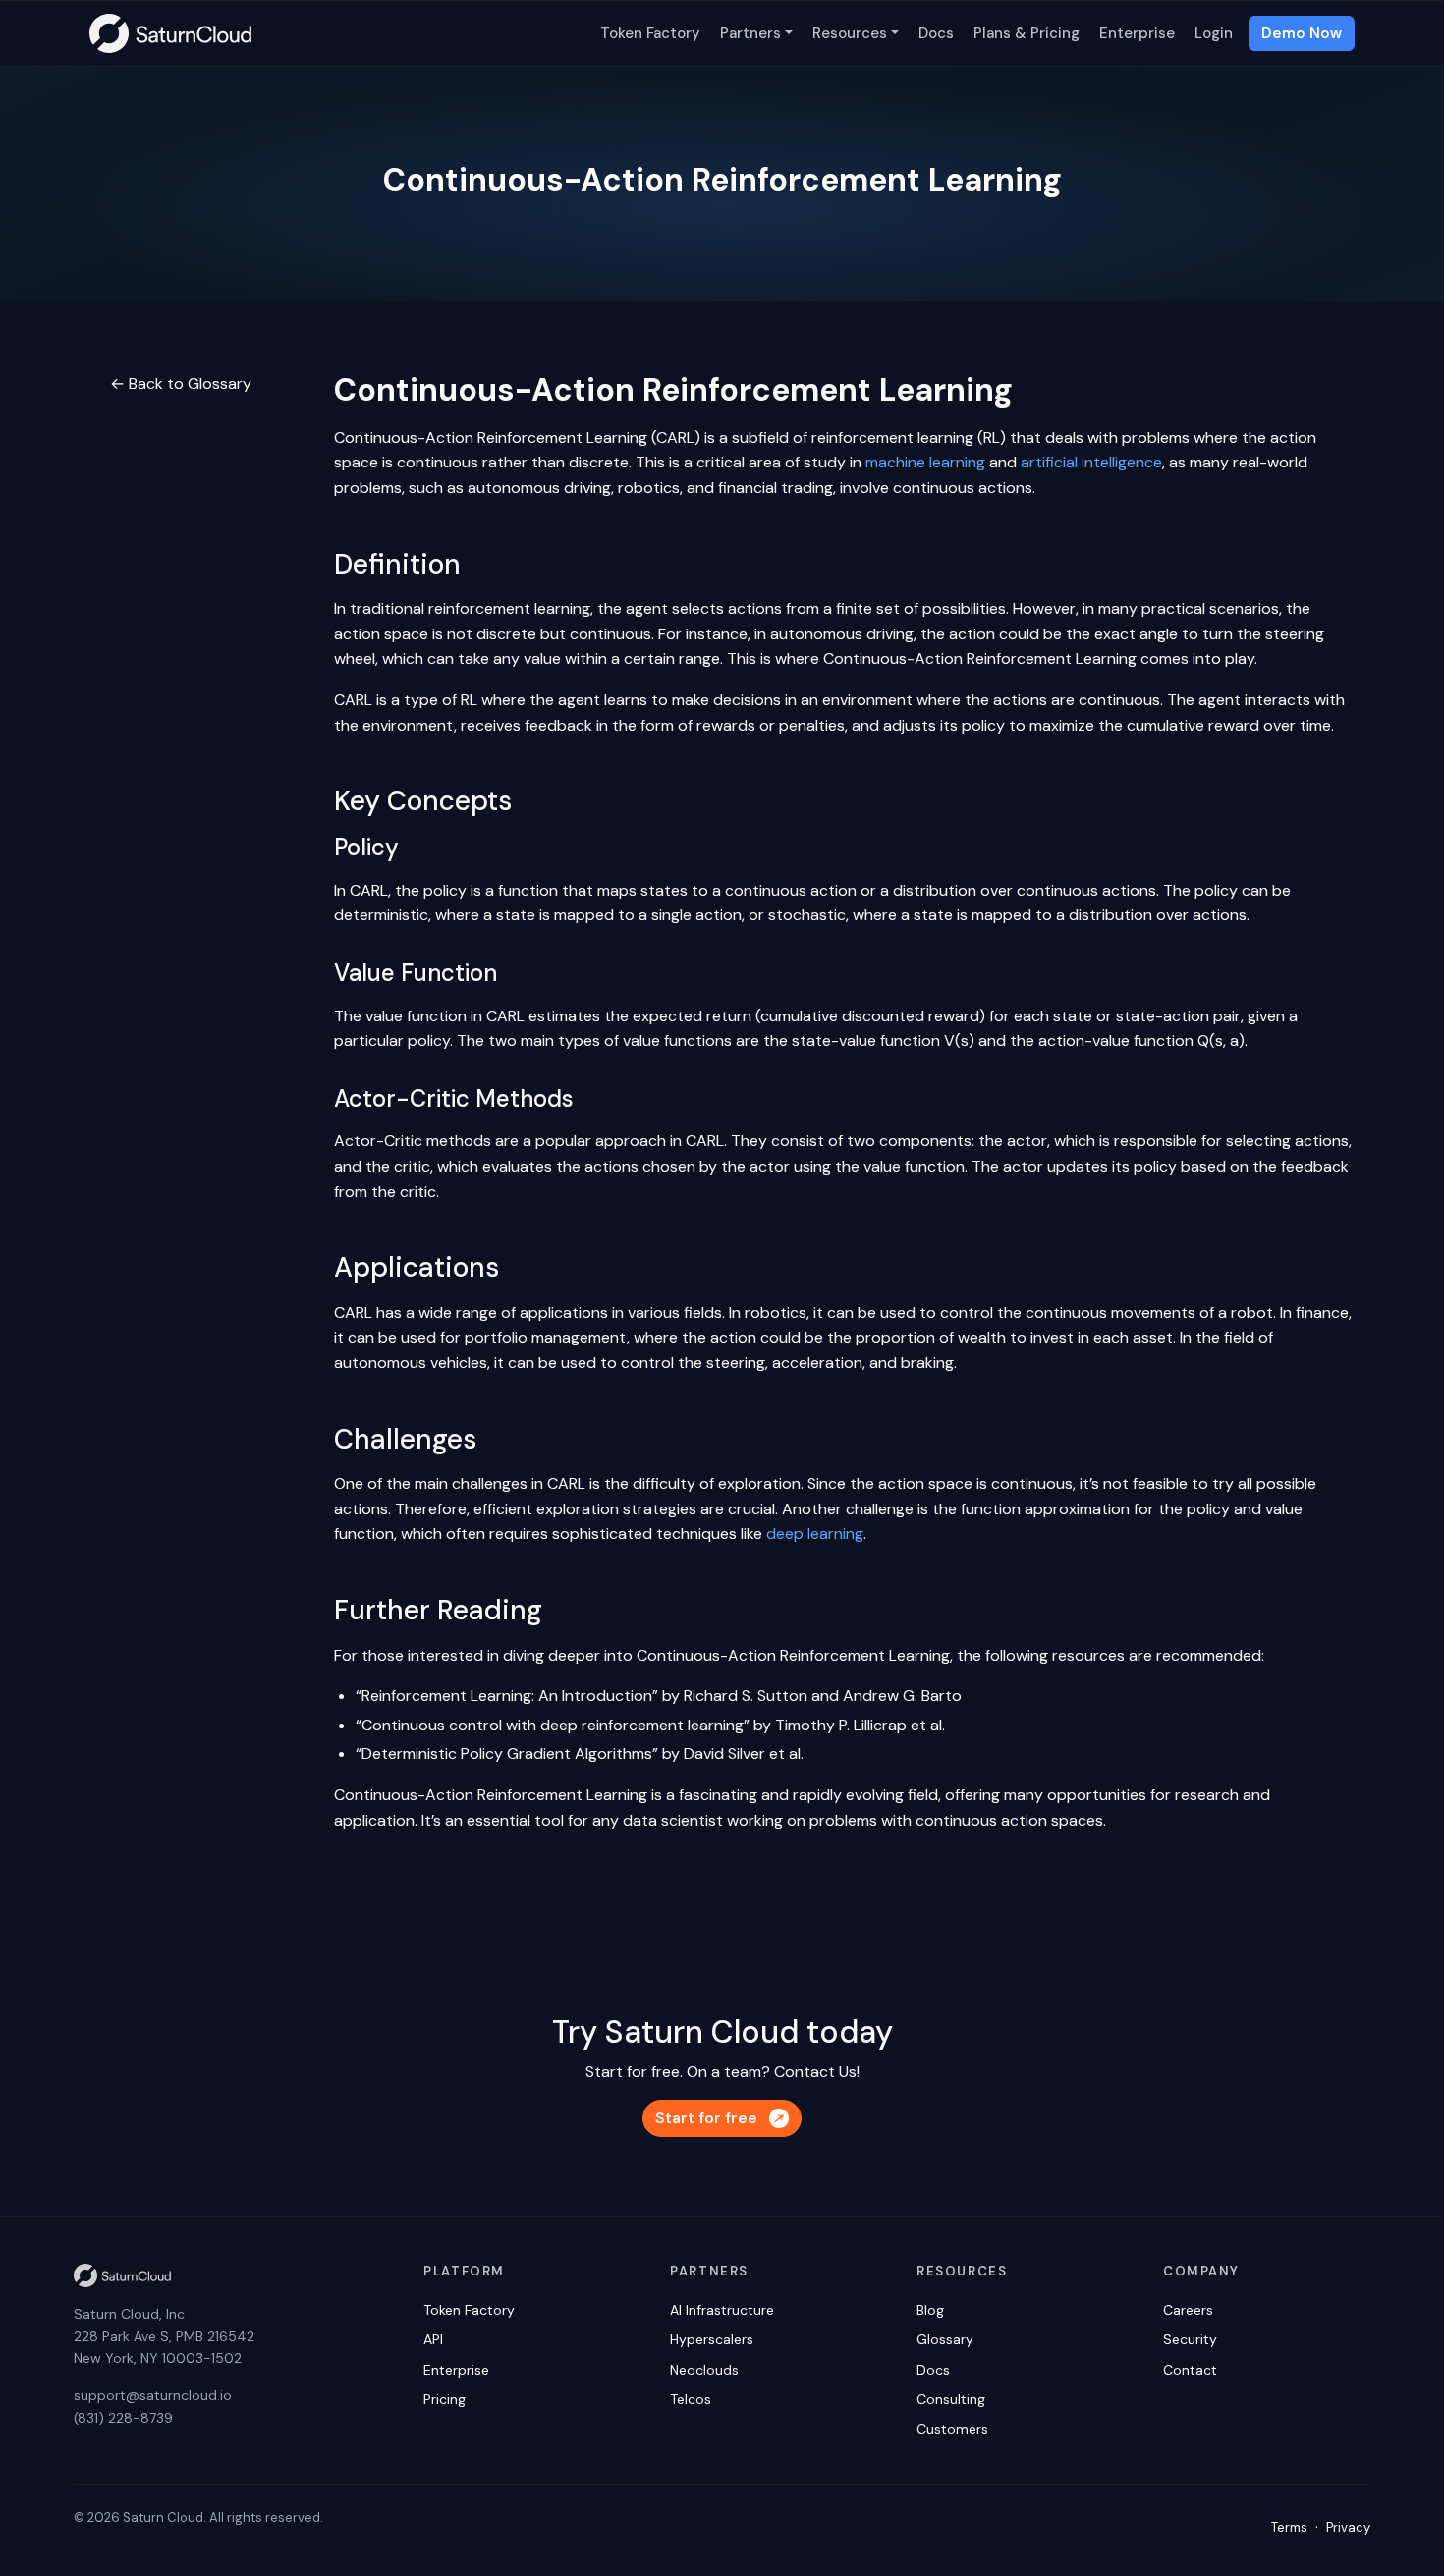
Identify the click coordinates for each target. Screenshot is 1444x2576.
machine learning (925, 462)
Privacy (1348, 2527)
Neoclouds (704, 2370)
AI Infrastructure (722, 2310)
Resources (850, 33)
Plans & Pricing (1027, 33)
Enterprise (1137, 33)
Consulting (951, 2399)
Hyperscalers (712, 2339)
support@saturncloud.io (153, 2395)
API (433, 2339)
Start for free (706, 2118)
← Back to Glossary (181, 384)
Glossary (945, 2339)
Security (1190, 2339)
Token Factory (650, 33)
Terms (1289, 2527)
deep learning (815, 1534)
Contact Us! (817, 2072)
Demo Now (1302, 33)
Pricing (444, 2399)
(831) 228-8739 (123, 2418)
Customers (952, 2429)
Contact (1190, 2370)
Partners (750, 33)
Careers (1188, 2310)
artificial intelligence (1091, 462)
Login (1214, 33)
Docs (936, 33)
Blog (930, 2310)
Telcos (691, 2399)
